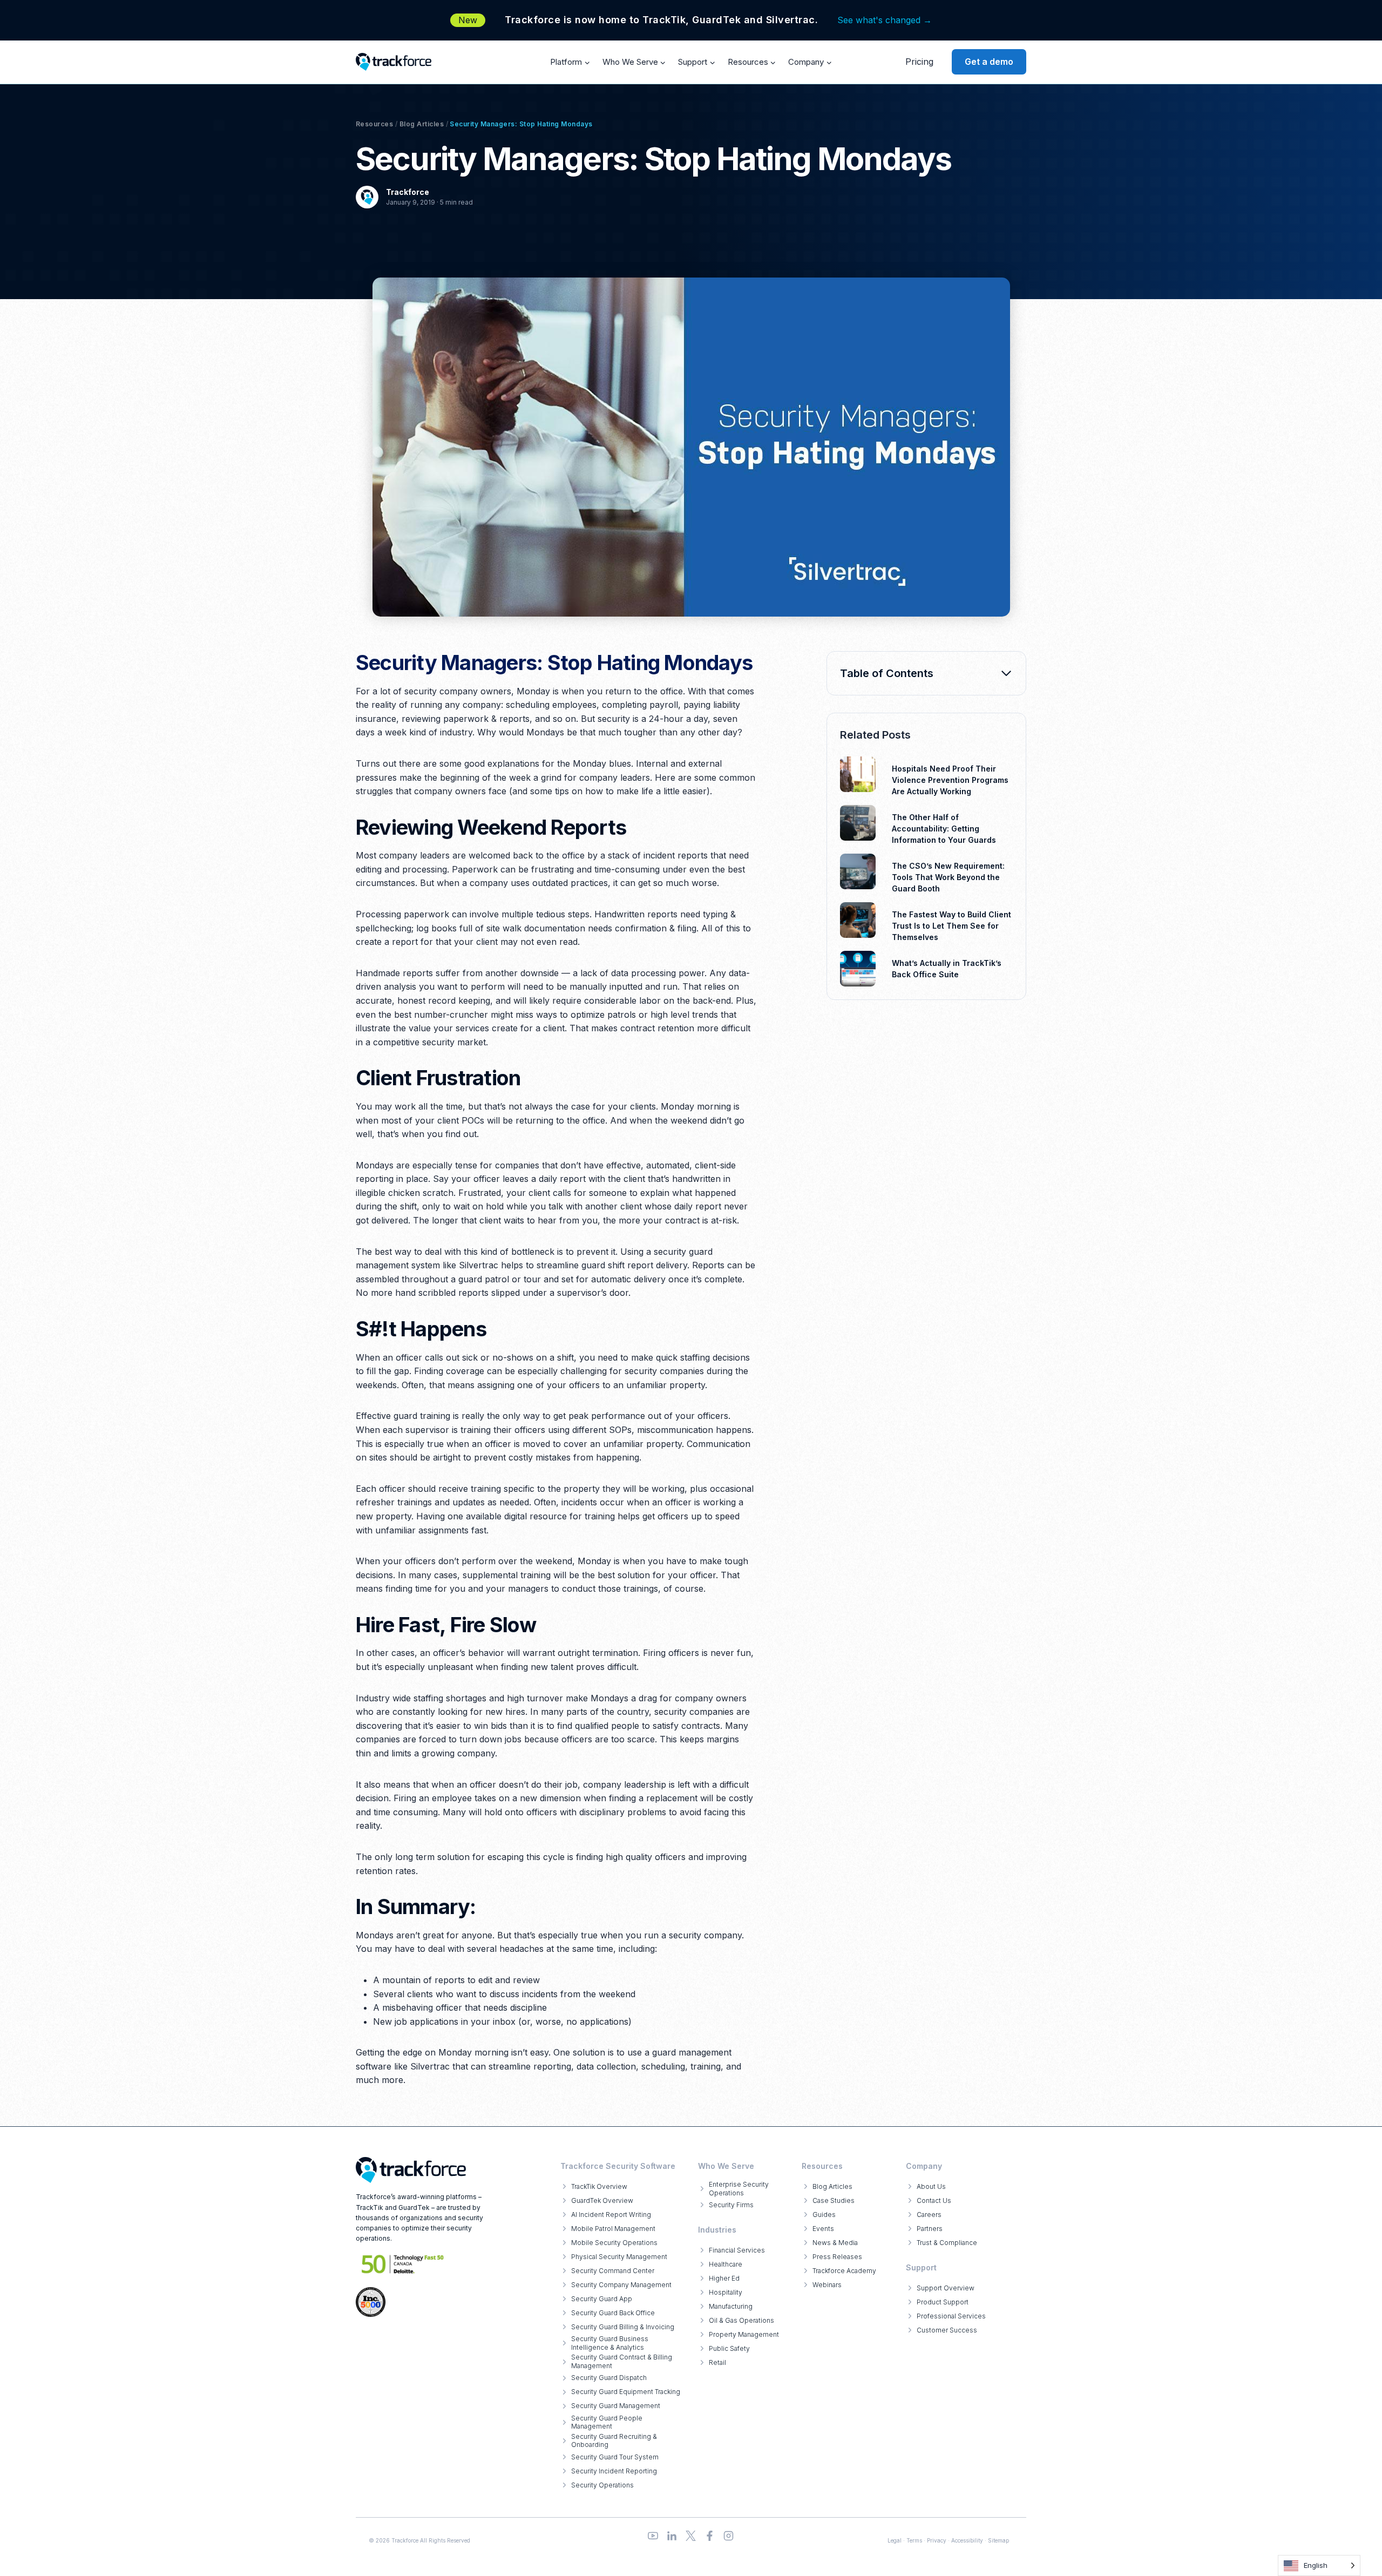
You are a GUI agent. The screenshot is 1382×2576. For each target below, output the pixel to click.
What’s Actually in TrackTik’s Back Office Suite (947, 969)
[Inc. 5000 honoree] (403, 2264)
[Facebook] (710, 2536)
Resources (374, 124)
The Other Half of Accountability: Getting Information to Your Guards (944, 829)
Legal (895, 2540)
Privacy (937, 2540)
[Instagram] (729, 2536)
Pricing (919, 62)
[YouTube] (653, 2536)
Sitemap (998, 2540)
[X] (691, 2536)
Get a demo (989, 62)
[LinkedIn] (672, 2536)
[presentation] (858, 774)
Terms (914, 2540)
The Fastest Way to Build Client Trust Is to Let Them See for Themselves (951, 926)
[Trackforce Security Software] (411, 2170)
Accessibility (967, 2540)
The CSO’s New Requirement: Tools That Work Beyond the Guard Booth (948, 877)
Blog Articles (422, 124)
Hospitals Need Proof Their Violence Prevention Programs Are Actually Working (950, 780)
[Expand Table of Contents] (1006, 673)
